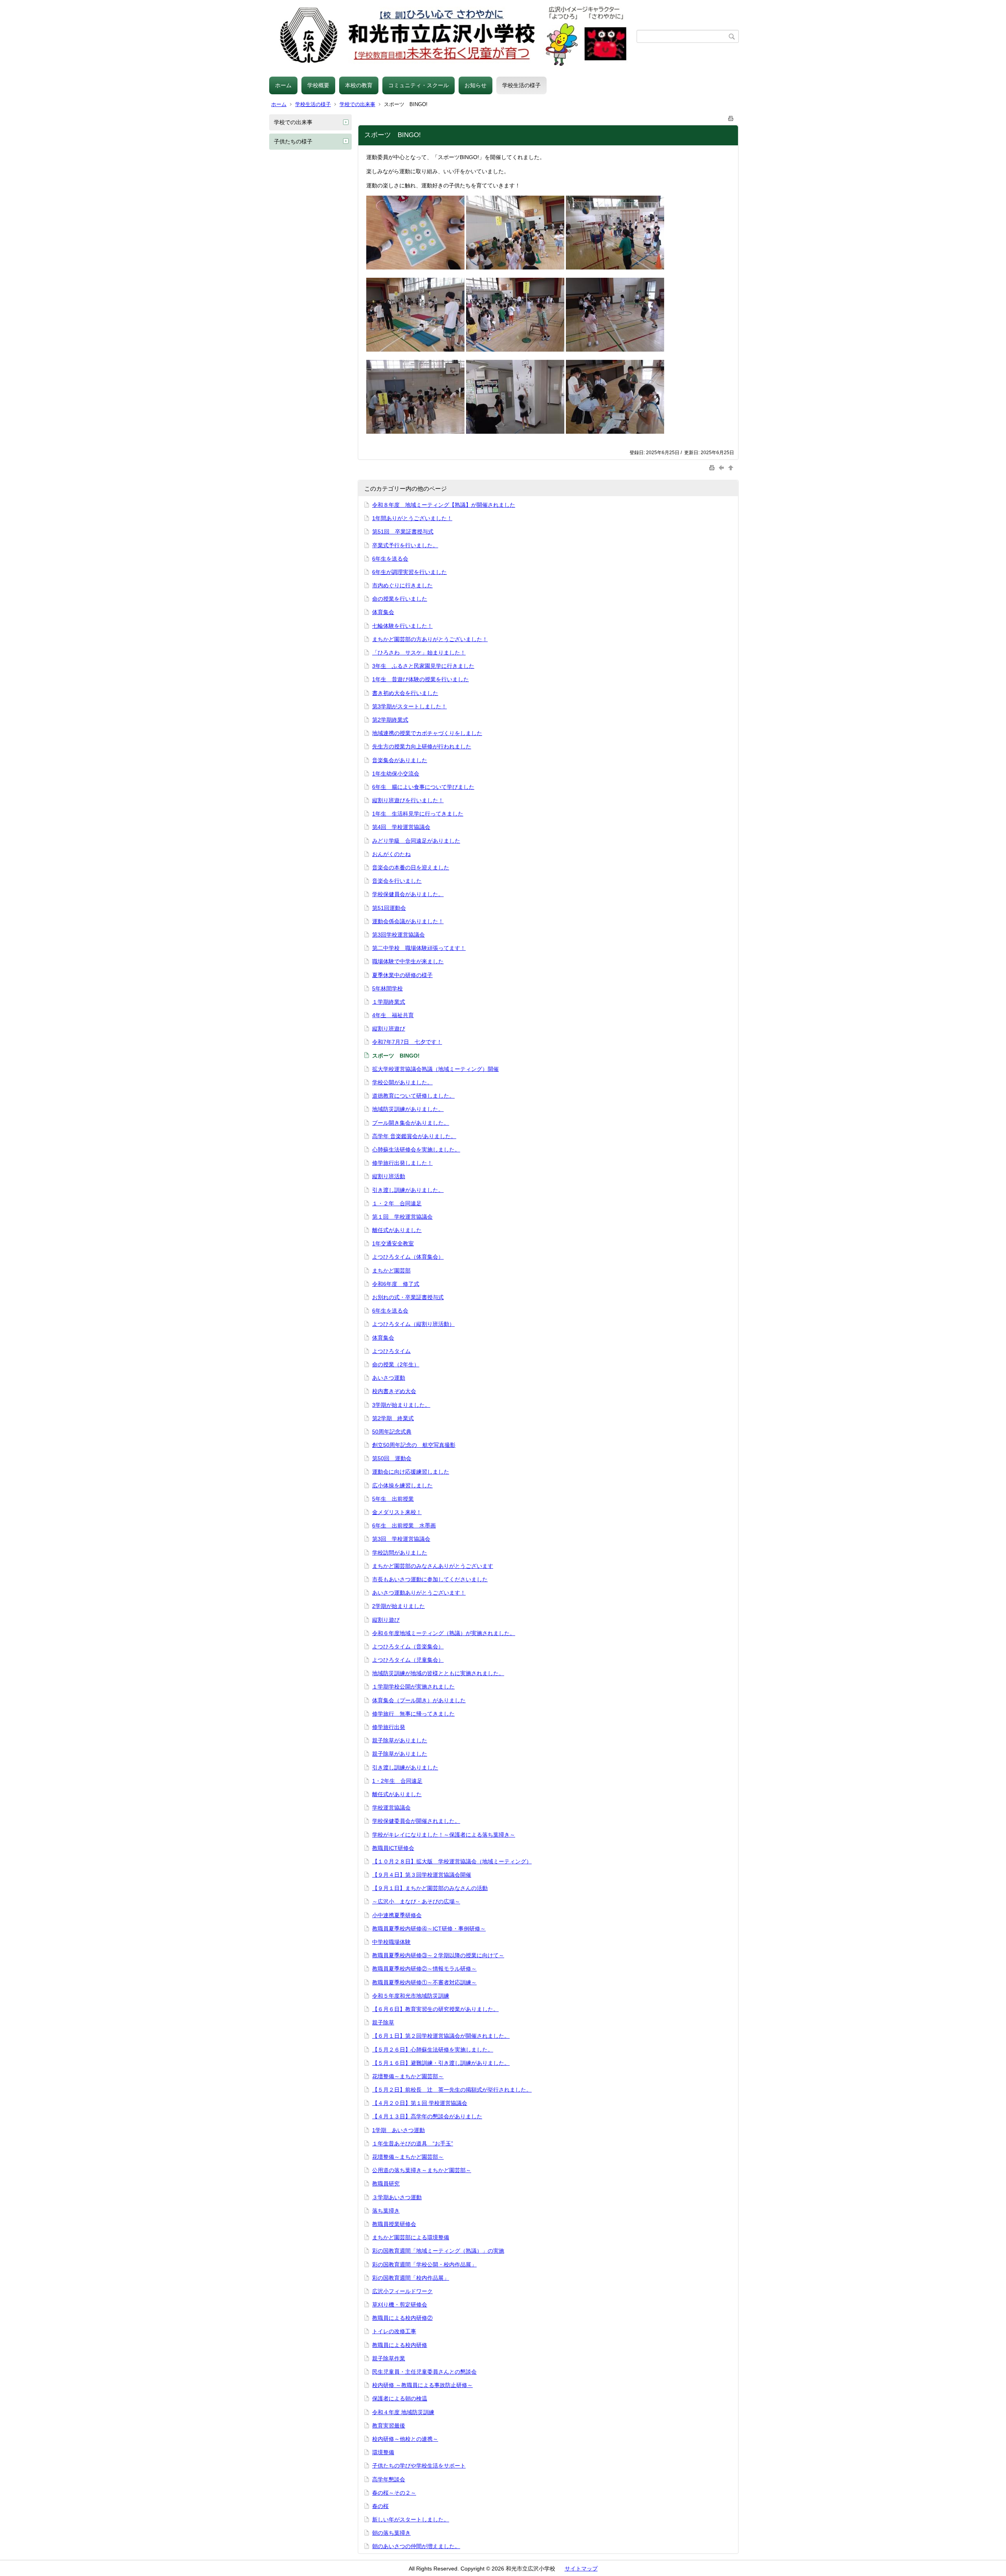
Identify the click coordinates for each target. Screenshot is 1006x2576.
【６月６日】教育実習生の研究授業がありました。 (435, 2009)
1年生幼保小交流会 (396, 774)
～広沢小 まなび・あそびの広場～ (416, 1901)
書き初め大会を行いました (405, 693)
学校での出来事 (357, 104)
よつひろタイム (391, 1351)
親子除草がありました (400, 1740)
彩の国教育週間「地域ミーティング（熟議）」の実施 (438, 2251)
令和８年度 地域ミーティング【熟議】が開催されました (444, 505)
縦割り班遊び (389, 1029)
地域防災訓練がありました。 (408, 1109)
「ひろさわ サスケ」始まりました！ (419, 653)
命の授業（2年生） (396, 1364)
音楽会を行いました (397, 881)
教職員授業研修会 (394, 2224)
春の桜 (380, 2506)
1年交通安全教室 (393, 1243)
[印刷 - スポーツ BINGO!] (731, 117)
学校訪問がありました (400, 1553)
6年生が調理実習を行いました (409, 572)
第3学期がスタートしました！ (409, 706)
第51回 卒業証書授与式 (403, 532)
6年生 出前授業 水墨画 (404, 1525)
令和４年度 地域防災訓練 (403, 2412)
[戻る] (722, 467)
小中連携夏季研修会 (397, 1915)
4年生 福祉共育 (393, 1015)
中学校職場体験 (391, 1942)
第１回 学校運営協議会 (402, 1217)
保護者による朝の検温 (400, 2398)
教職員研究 (386, 2184)
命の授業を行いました (400, 599)
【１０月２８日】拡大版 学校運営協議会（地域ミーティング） (452, 1861)
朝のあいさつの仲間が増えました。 (416, 2546)
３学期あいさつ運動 (397, 2197)
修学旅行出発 (389, 1727)
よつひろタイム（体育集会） (408, 1257)
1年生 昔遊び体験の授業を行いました (420, 679)
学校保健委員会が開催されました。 (416, 1821)
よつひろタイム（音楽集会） (408, 1646)
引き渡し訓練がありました (405, 1767)
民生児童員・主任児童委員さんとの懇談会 (424, 2372)
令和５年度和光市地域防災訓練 (411, 1996)
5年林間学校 (387, 988)
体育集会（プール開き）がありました (419, 1700)
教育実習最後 (389, 2426)
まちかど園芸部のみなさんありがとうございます (433, 1566)
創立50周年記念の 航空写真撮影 (414, 1445)
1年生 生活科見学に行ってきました (418, 814)
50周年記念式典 (392, 1432)
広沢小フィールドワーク (402, 2291)
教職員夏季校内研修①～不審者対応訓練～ (424, 1982)
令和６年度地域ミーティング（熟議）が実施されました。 (444, 1633)
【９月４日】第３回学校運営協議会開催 (422, 1875)
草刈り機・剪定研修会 (400, 2305)
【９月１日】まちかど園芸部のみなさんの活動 (430, 1888)
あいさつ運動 (389, 1378)
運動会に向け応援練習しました (411, 1472)
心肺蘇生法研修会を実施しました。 (416, 1150)
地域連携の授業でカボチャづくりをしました (427, 733)
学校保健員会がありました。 (408, 894)
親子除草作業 (389, 2358)
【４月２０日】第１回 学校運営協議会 (420, 2103)
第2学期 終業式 (393, 1418)
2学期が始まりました (398, 1606)
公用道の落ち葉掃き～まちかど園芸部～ (422, 2170)
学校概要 (318, 85)
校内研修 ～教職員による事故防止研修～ (422, 2385)
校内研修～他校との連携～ (405, 2439)
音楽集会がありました (400, 760)
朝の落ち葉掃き (391, 2533)
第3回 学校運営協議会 (401, 1539)
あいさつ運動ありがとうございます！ (419, 1593)
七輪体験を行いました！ (402, 626)
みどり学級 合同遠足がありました (416, 841)
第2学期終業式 (390, 720)
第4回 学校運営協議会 (401, 827)
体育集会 (383, 612)
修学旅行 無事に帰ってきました (413, 1714)
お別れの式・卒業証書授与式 (408, 1297)
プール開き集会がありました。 (411, 1123)
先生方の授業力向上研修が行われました (422, 746)
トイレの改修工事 (394, 2331)
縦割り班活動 (389, 1176)
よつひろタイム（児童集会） (408, 1660)
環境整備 (383, 2452)
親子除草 (383, 2022)
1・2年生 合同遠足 (397, 1781)
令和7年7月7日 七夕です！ (407, 1042)
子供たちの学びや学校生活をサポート (419, 2466)
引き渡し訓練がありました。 (408, 1190)
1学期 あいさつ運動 (398, 2130)
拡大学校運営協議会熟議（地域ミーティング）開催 (435, 1069)
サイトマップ (581, 2569)
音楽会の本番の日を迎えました (411, 867)
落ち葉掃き (386, 2211)
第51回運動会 (389, 908)
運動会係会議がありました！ (408, 921)
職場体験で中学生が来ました (408, 961)
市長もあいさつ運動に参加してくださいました (430, 1579)
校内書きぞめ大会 (394, 1391)
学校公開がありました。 (402, 1082)
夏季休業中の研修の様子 (402, 975)
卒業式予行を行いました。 (405, 545)
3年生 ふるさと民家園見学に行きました (423, 666)
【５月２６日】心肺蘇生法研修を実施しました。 (433, 2050)
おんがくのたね (391, 854)
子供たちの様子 (293, 141)
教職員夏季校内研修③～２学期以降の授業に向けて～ (438, 1955)
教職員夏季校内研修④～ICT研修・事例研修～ (429, 1929)
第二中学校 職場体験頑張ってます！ (419, 948)
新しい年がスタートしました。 (411, 2519)
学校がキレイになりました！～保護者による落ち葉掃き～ (444, 1835)
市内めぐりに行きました (402, 585)
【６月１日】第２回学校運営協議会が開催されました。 (441, 2036)
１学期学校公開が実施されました (413, 1687)
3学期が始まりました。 (401, 1405)
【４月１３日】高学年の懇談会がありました (427, 2116)
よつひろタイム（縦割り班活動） (413, 1324)
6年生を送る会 (390, 559)
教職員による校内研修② (402, 2318)
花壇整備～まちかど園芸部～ (408, 2076)
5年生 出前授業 (393, 1499)
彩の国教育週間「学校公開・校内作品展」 (424, 2264)
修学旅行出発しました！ (402, 1163)
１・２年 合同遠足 (397, 1203)
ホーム (283, 85)
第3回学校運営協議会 (398, 935)
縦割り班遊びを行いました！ (408, 800)
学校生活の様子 (521, 85)
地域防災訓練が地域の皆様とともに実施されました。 (438, 1673)
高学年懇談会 (389, 2479)
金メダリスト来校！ (397, 1512)
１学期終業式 (389, 1002)
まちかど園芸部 (391, 1271)
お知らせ (475, 85)
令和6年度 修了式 (396, 1284)
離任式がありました (397, 1230)
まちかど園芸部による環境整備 (411, 2237)
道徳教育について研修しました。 (413, 1096)
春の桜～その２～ (394, 2493)
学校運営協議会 (391, 1808)
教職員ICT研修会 (393, 1848)
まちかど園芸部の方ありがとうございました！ (430, 639)
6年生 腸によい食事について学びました (423, 787)
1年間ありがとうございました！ (412, 518)
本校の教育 (359, 85)
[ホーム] (453, 36)
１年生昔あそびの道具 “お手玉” (413, 2143)
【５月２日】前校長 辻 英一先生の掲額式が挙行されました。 (452, 2090)
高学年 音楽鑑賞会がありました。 (414, 1136)
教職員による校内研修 (400, 2345)
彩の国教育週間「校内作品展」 (411, 2278)
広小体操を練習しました (402, 1485)
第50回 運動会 (392, 1458)
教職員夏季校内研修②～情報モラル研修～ (424, 1969)
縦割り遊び (386, 1620)
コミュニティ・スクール (419, 85)
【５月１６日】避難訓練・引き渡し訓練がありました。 (441, 2063)
